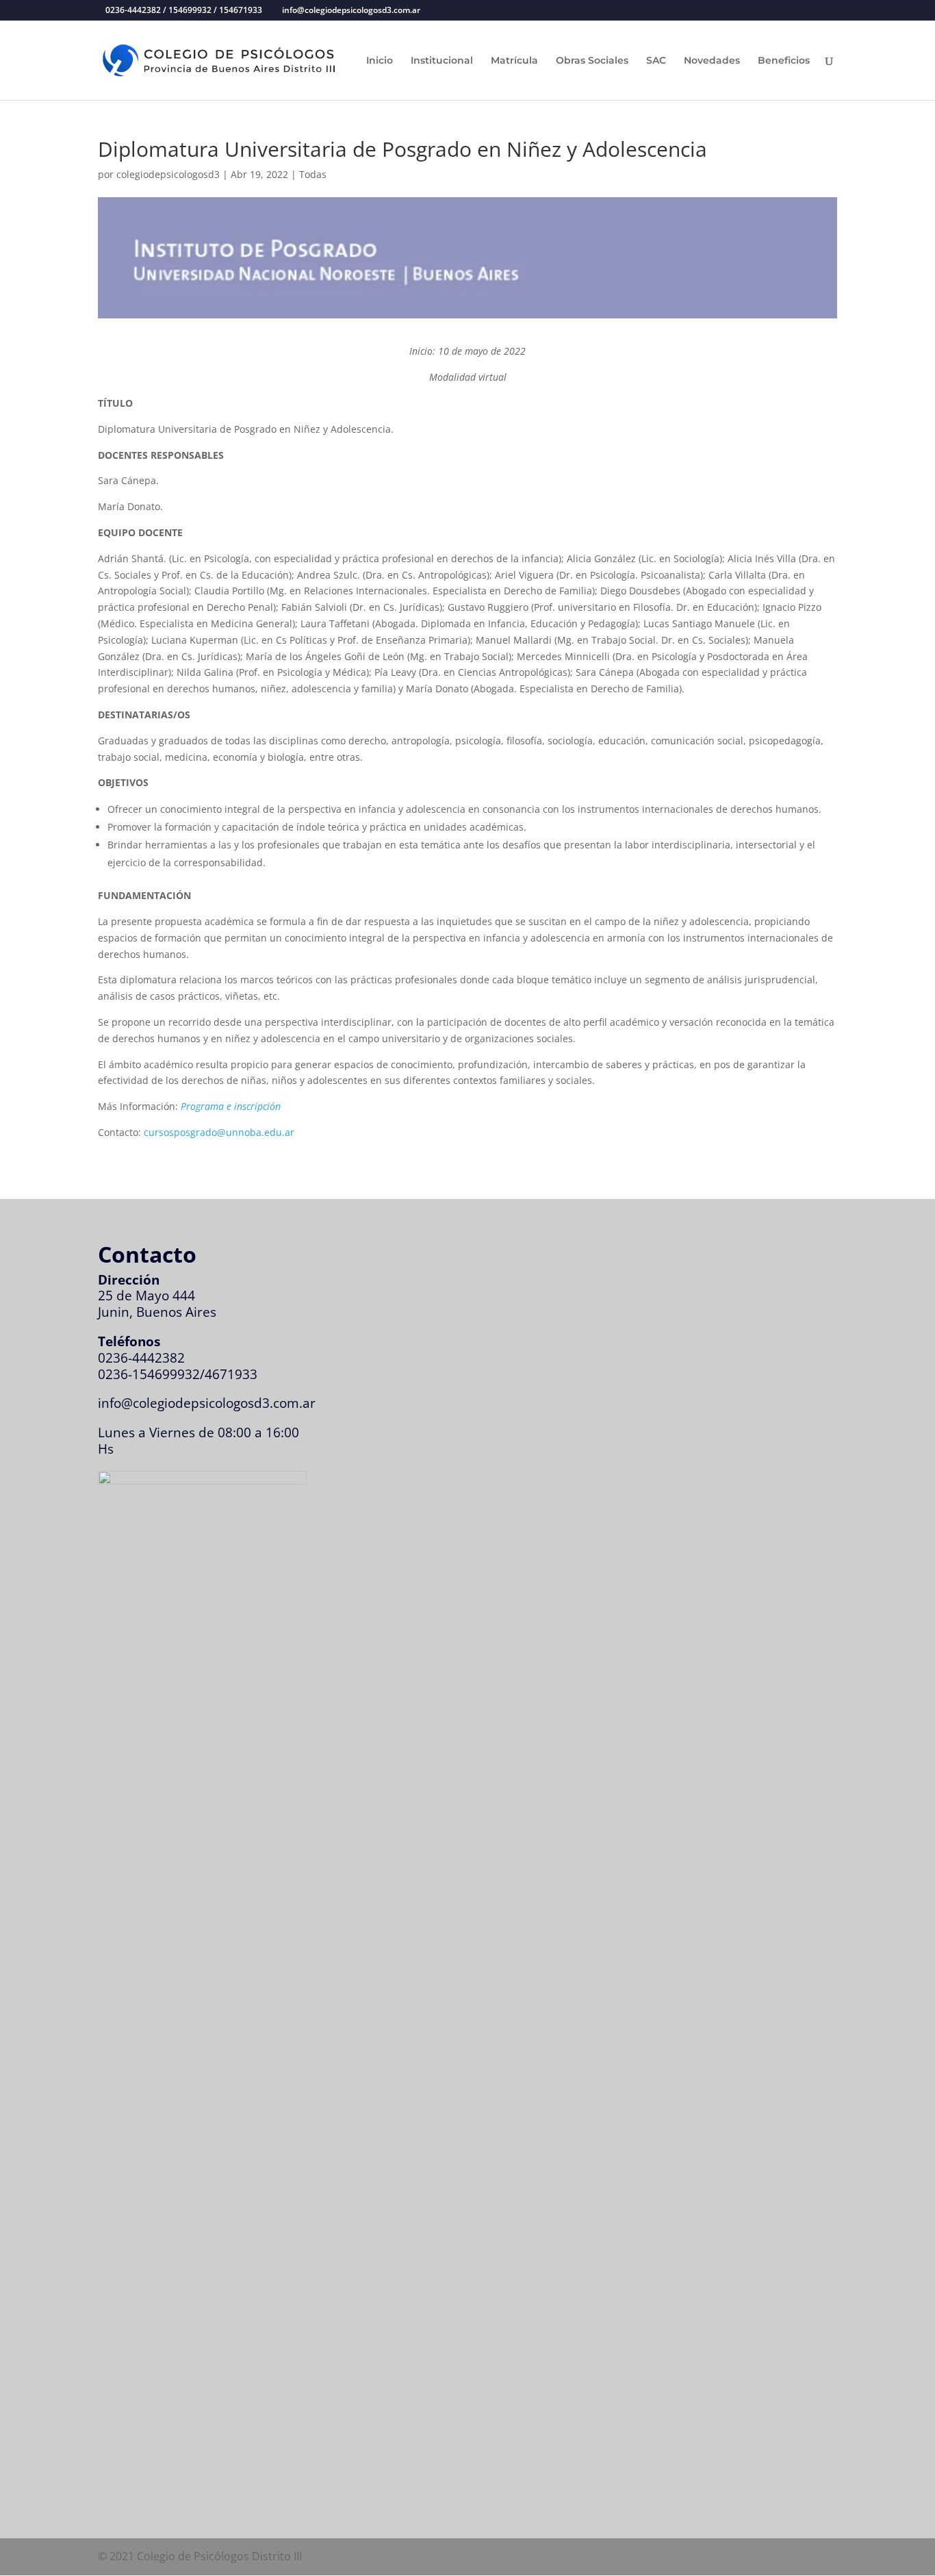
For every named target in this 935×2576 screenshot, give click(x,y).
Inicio (380, 61)
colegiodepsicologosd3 (168, 174)
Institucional (442, 61)
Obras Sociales (592, 61)
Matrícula (514, 61)
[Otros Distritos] (202, 1480)
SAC (656, 61)
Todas (313, 174)
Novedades (712, 61)
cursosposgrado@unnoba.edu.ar (219, 1132)
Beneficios (784, 61)
